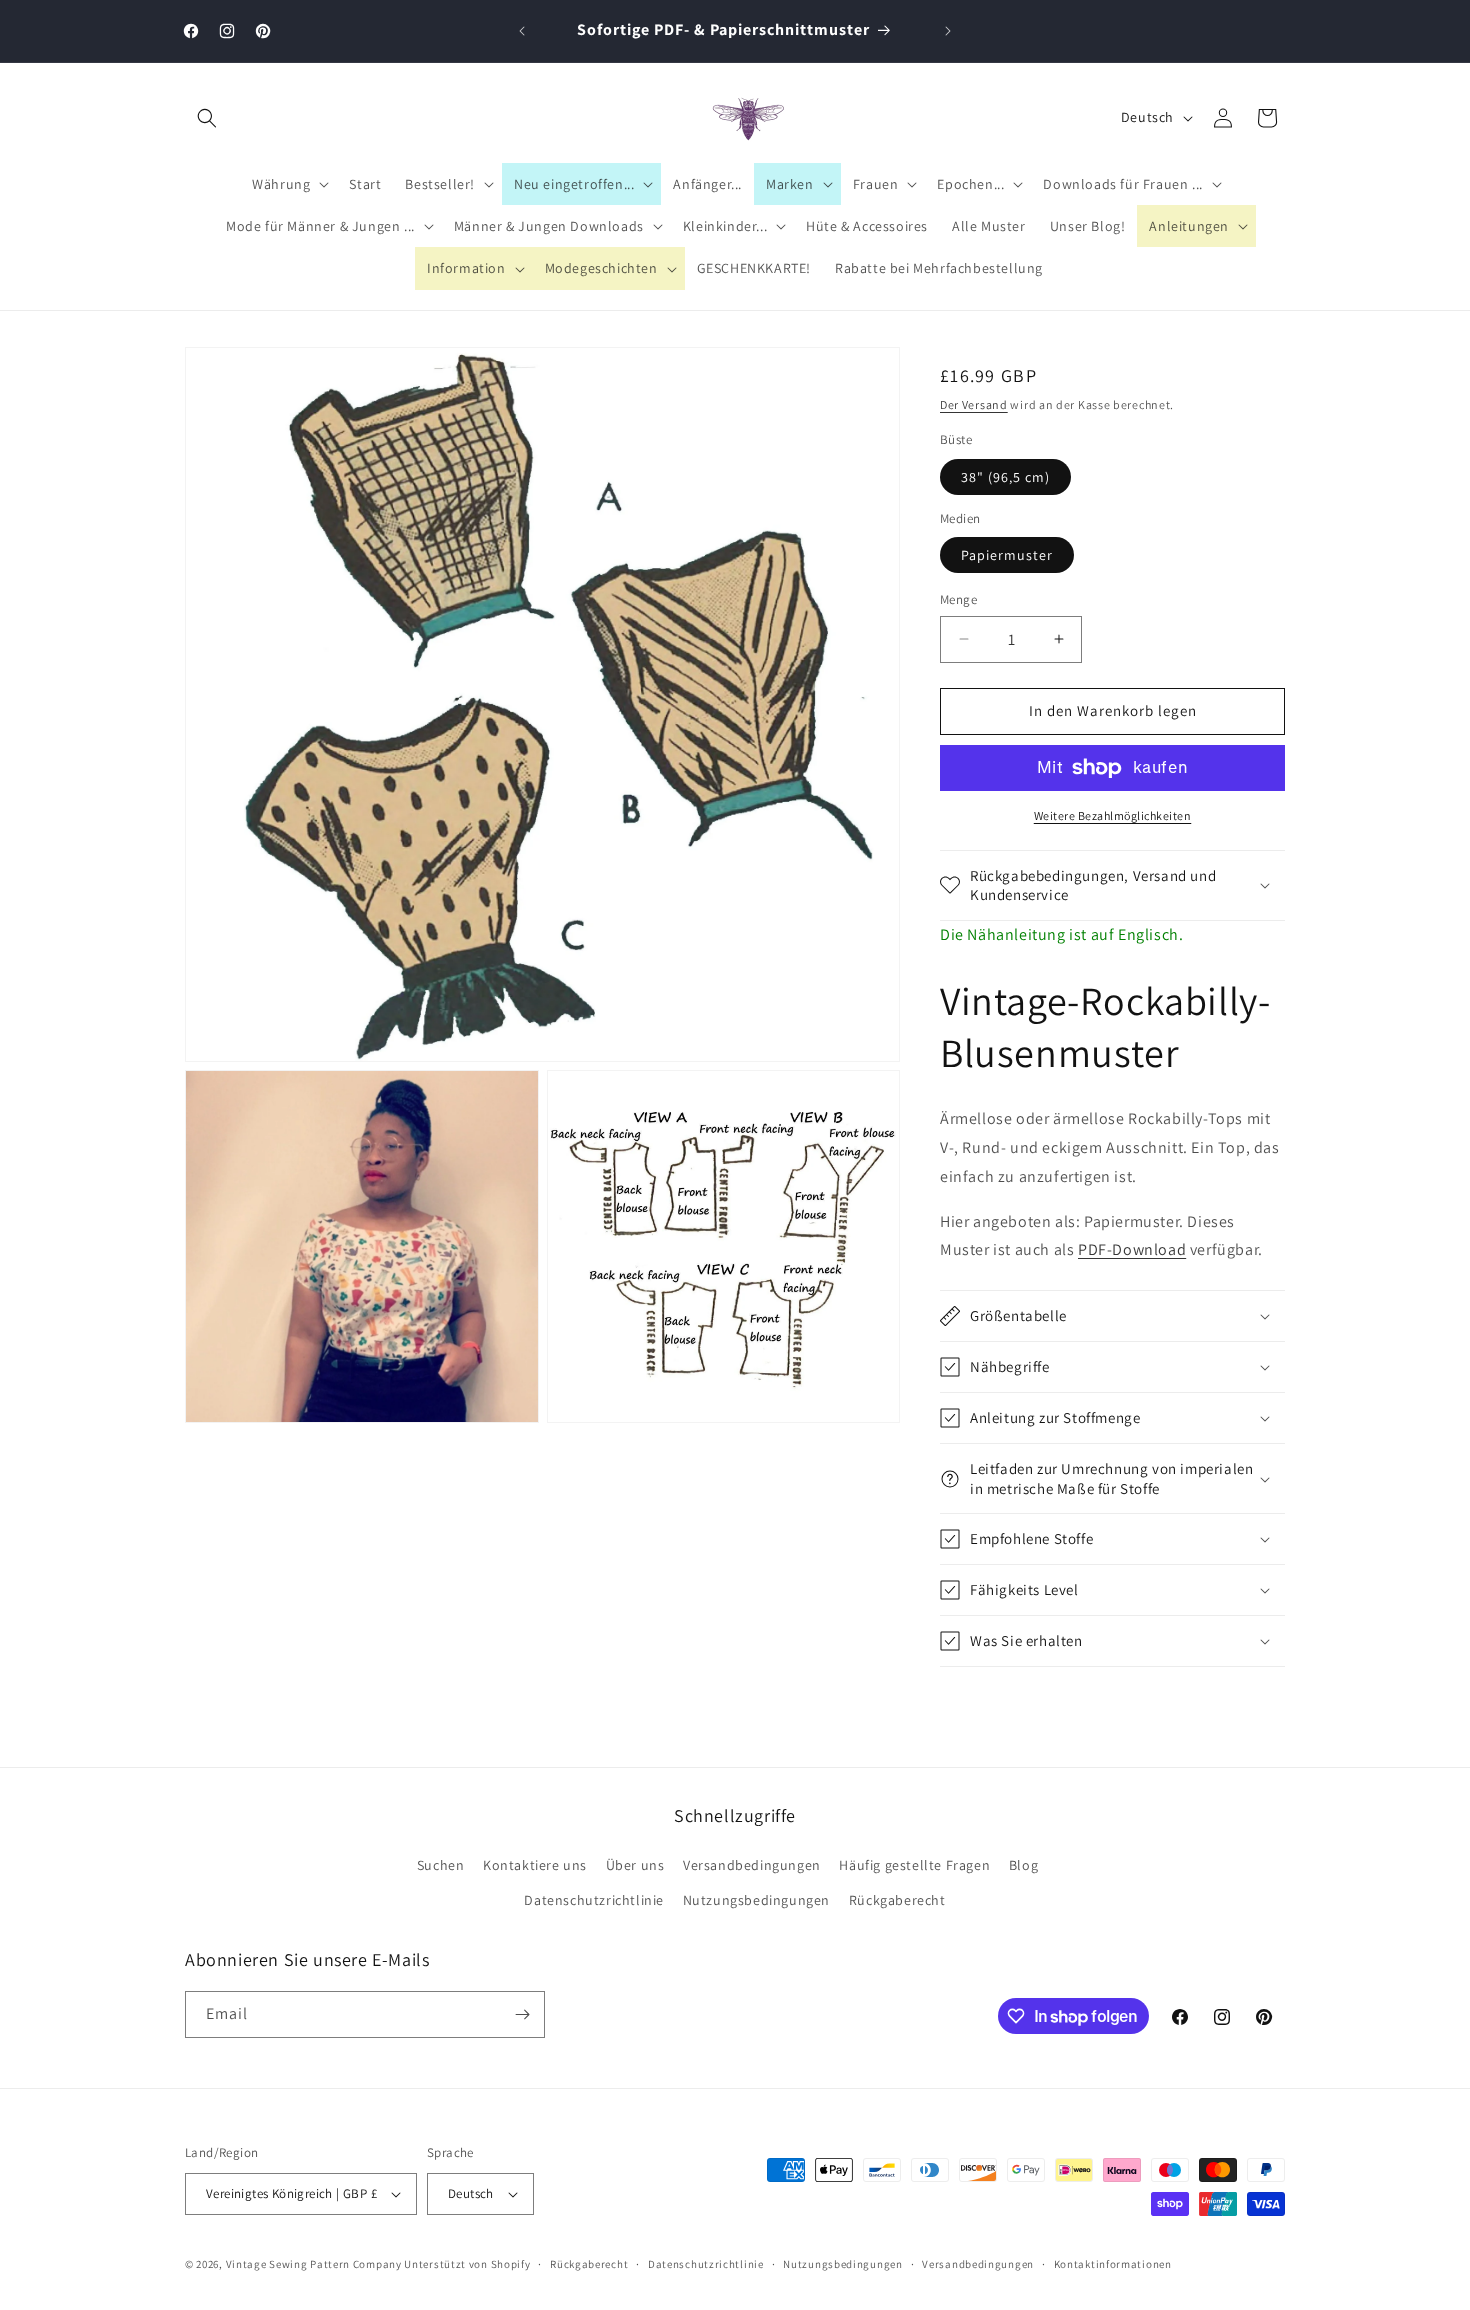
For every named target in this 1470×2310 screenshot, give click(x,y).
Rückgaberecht (897, 1900)
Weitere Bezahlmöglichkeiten (1113, 815)
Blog (1023, 1865)
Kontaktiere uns (535, 1865)
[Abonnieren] (522, 2014)
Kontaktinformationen (1113, 2264)
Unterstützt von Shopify (467, 2264)
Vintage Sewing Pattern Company (314, 2264)
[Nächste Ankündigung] (948, 31)
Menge (958, 599)
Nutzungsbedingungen (756, 1900)
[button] (207, 118)
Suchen (441, 1865)
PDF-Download (1132, 1249)
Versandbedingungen (752, 1865)
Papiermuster (1007, 555)
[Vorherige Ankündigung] (522, 31)
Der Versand (974, 404)
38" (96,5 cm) (1005, 477)
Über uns (635, 1865)
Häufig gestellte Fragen (914, 1865)
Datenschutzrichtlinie (594, 1900)
